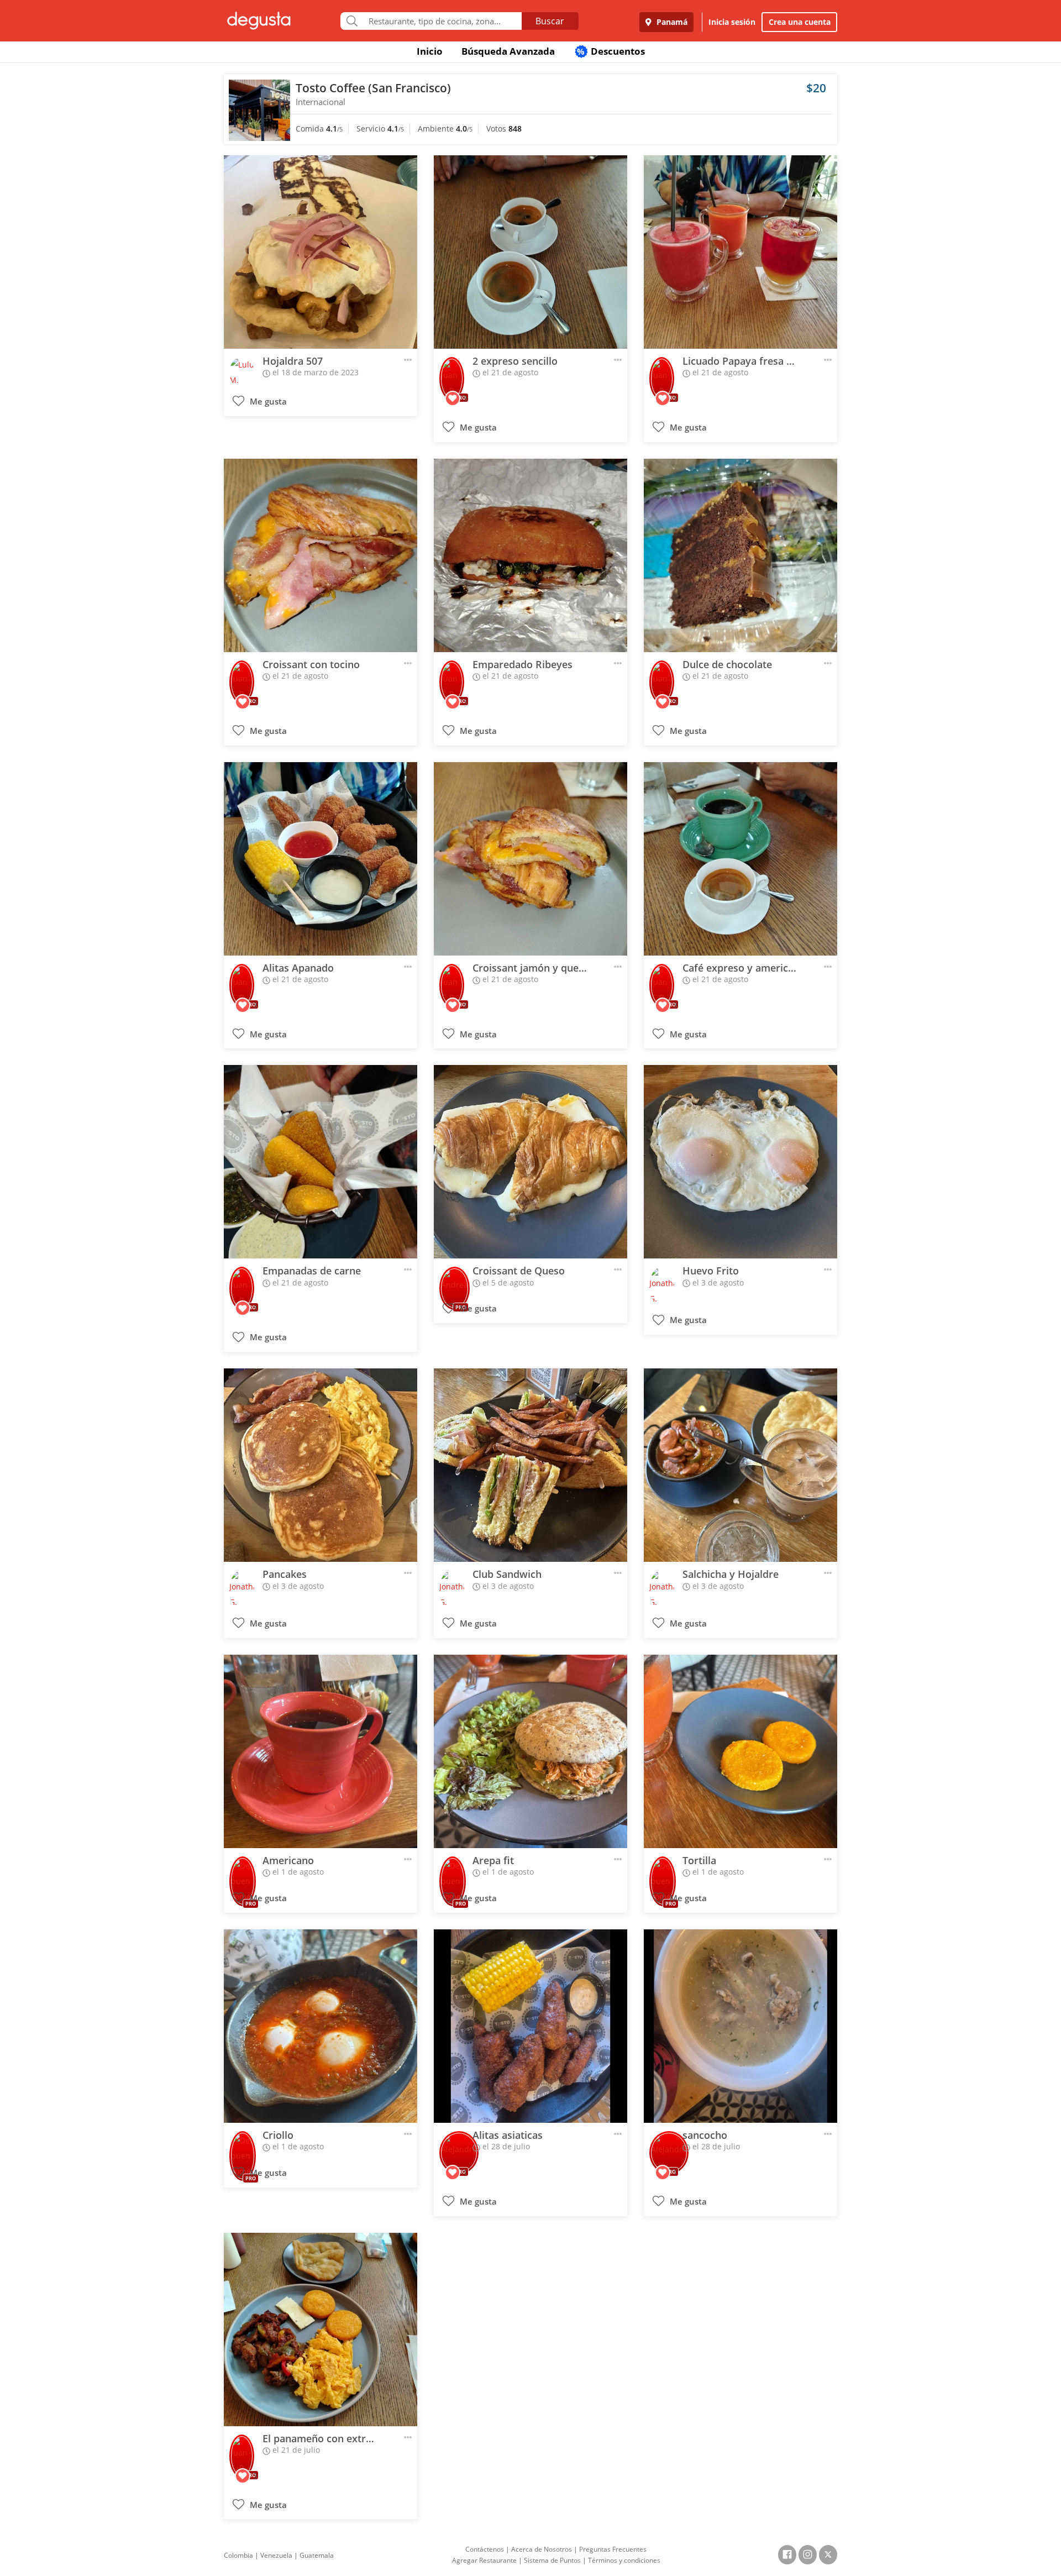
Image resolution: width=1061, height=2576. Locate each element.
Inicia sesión (732, 22)
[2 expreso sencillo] (530, 252)
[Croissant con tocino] (321, 555)
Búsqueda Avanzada (508, 51)
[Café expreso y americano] (740, 859)
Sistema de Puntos (552, 2560)
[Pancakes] (321, 1465)
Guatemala (317, 2555)
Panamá (671, 22)
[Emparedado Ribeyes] (530, 555)
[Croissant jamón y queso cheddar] (530, 859)
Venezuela (276, 2555)
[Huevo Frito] (740, 1162)
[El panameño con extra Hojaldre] (321, 2330)
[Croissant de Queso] (530, 1162)
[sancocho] (740, 2026)
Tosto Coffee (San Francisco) (373, 88)
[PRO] (452, 371)
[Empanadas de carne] (321, 1162)
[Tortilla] (740, 1751)
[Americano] (321, 1751)
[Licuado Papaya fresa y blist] (740, 252)
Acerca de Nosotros (542, 2549)
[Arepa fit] (530, 1751)
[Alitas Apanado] (321, 859)
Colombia (238, 2555)
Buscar (550, 21)
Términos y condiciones (624, 2560)
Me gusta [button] (267, 402)
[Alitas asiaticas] (530, 2026)
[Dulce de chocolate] (740, 555)
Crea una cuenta (800, 22)
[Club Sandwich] (530, 1465)
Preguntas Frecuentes (613, 2549)
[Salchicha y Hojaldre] (740, 1465)
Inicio (430, 51)
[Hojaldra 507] (321, 252)
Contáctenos (485, 2549)
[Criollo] (321, 2026)
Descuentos (611, 51)
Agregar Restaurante (484, 2560)
